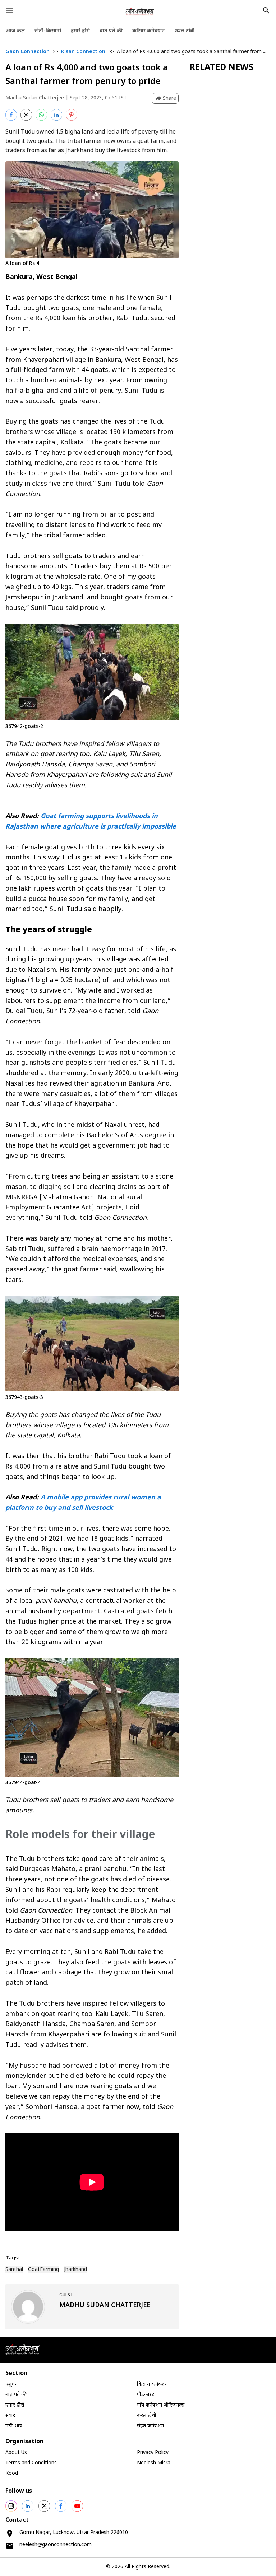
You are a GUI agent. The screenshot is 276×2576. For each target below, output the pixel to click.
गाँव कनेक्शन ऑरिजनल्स (161, 2405)
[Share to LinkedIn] (56, 115)
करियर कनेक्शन (149, 31)
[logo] (140, 11)
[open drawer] (10, 10)
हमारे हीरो (80, 31)
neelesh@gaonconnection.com (56, 2545)
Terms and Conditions (31, 2463)
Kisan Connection (83, 52)
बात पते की (111, 31)
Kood (12, 2474)
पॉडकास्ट (146, 2395)
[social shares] (11, 2506)
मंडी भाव (14, 2426)
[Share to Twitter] (26, 115)
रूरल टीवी (185, 31)
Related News (222, 68)
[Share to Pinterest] (72, 115)
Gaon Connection (27, 52)
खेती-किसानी (48, 31)
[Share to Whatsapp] (41, 115)
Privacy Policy (153, 2453)
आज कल (15, 31)
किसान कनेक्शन (152, 2384)
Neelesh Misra (154, 2463)
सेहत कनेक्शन (150, 2426)
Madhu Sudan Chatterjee (35, 98)
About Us (16, 2453)
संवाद (11, 2416)
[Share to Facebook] (11, 115)
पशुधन (11, 2384)
